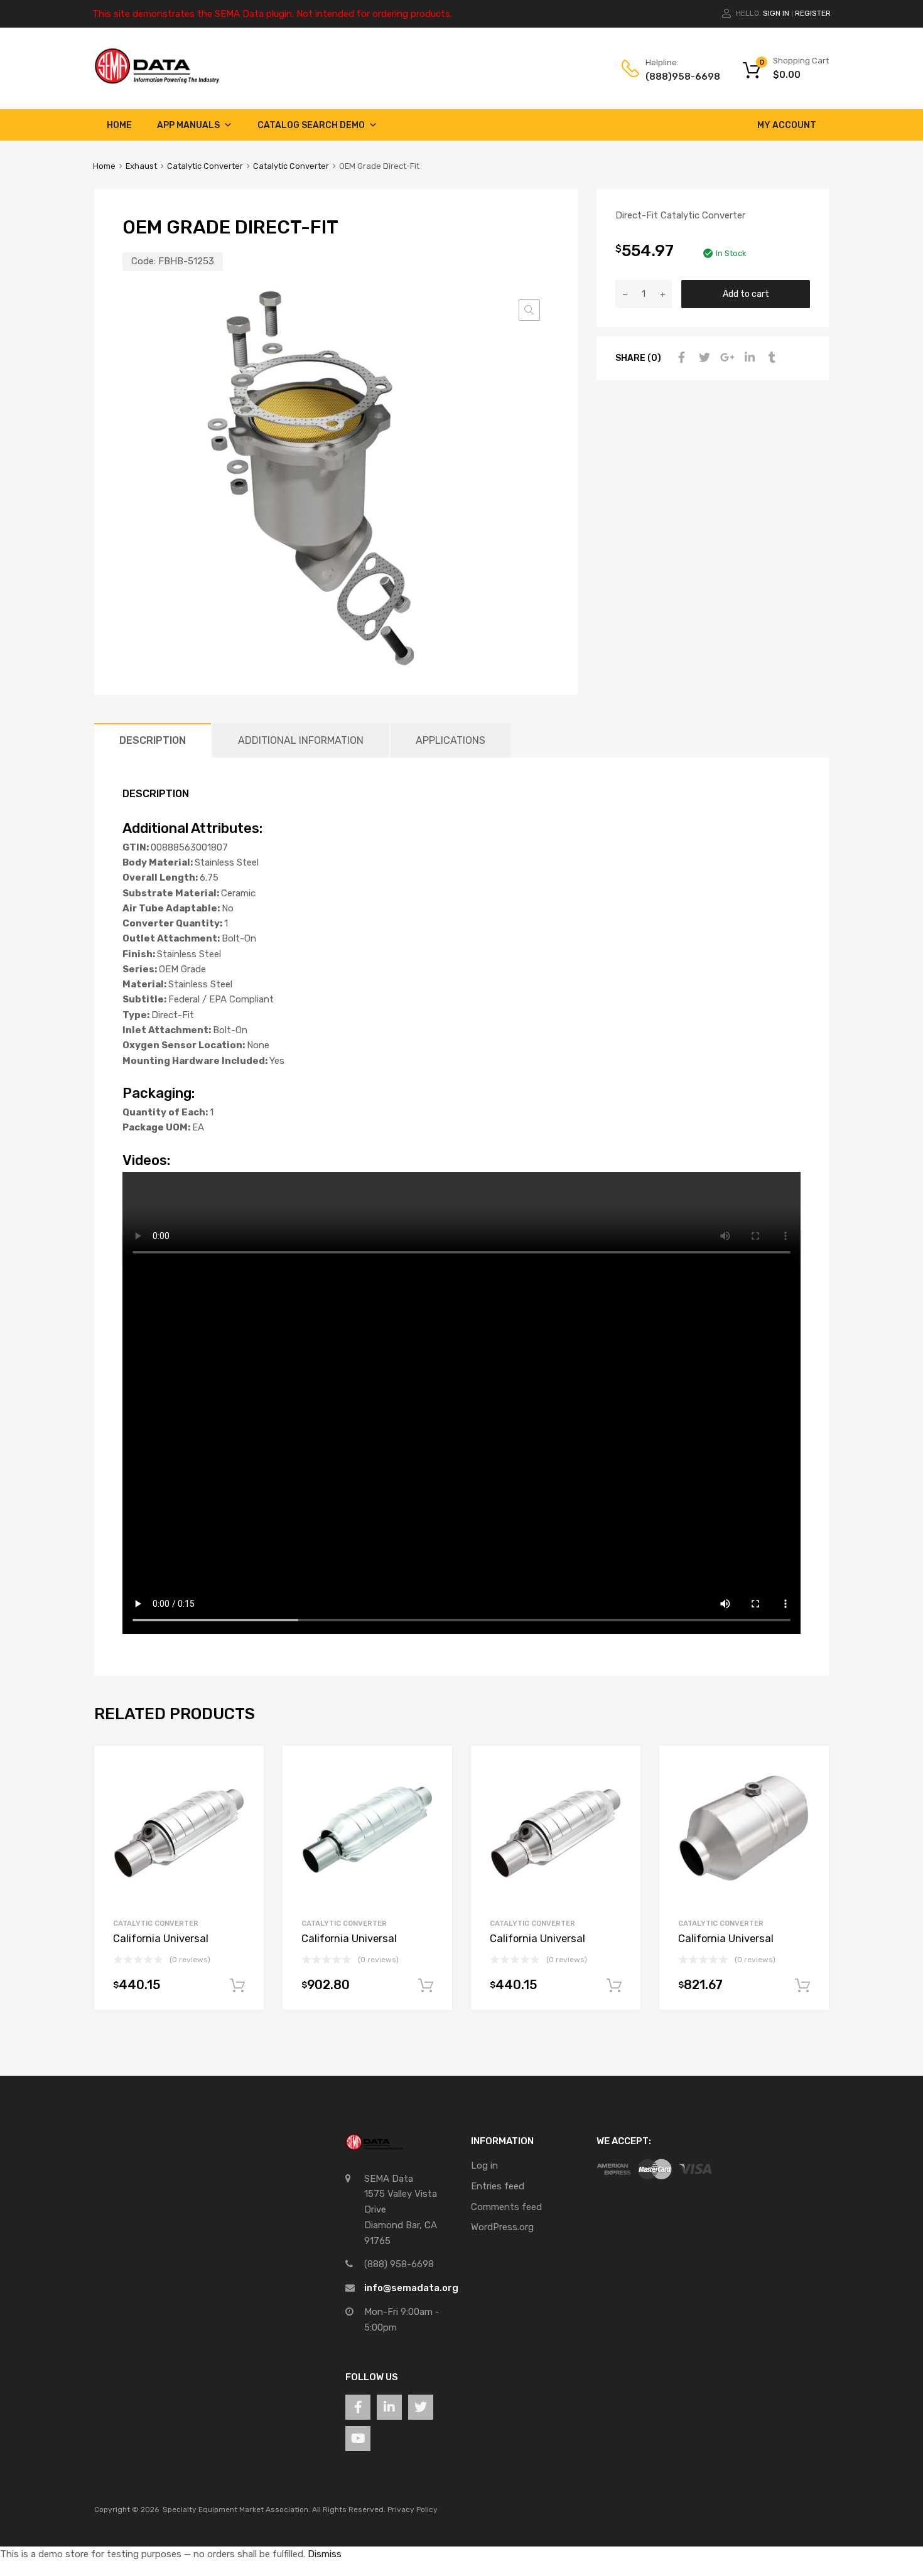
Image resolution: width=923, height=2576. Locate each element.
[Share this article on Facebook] (680, 358)
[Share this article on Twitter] (703, 358)
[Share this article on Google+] (725, 358)
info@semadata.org (411, 2288)
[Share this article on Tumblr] (770, 358)
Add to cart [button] (237, 1986)
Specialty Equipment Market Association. (236, 2509)
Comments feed (506, 2207)
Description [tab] (153, 740)
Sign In (776, 13)
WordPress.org (502, 2227)
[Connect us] (358, 2407)
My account (787, 125)
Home (119, 125)
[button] (529, 310)
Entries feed (498, 2186)
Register (813, 13)
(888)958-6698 (676, 77)
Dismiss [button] (325, 2554)
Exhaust (141, 166)
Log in (484, 2165)
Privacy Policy (413, 2509)
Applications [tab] (451, 740)
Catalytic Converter (205, 166)
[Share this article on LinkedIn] (748, 358)
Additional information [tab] (301, 740)
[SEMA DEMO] (157, 81)
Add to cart (746, 294)
